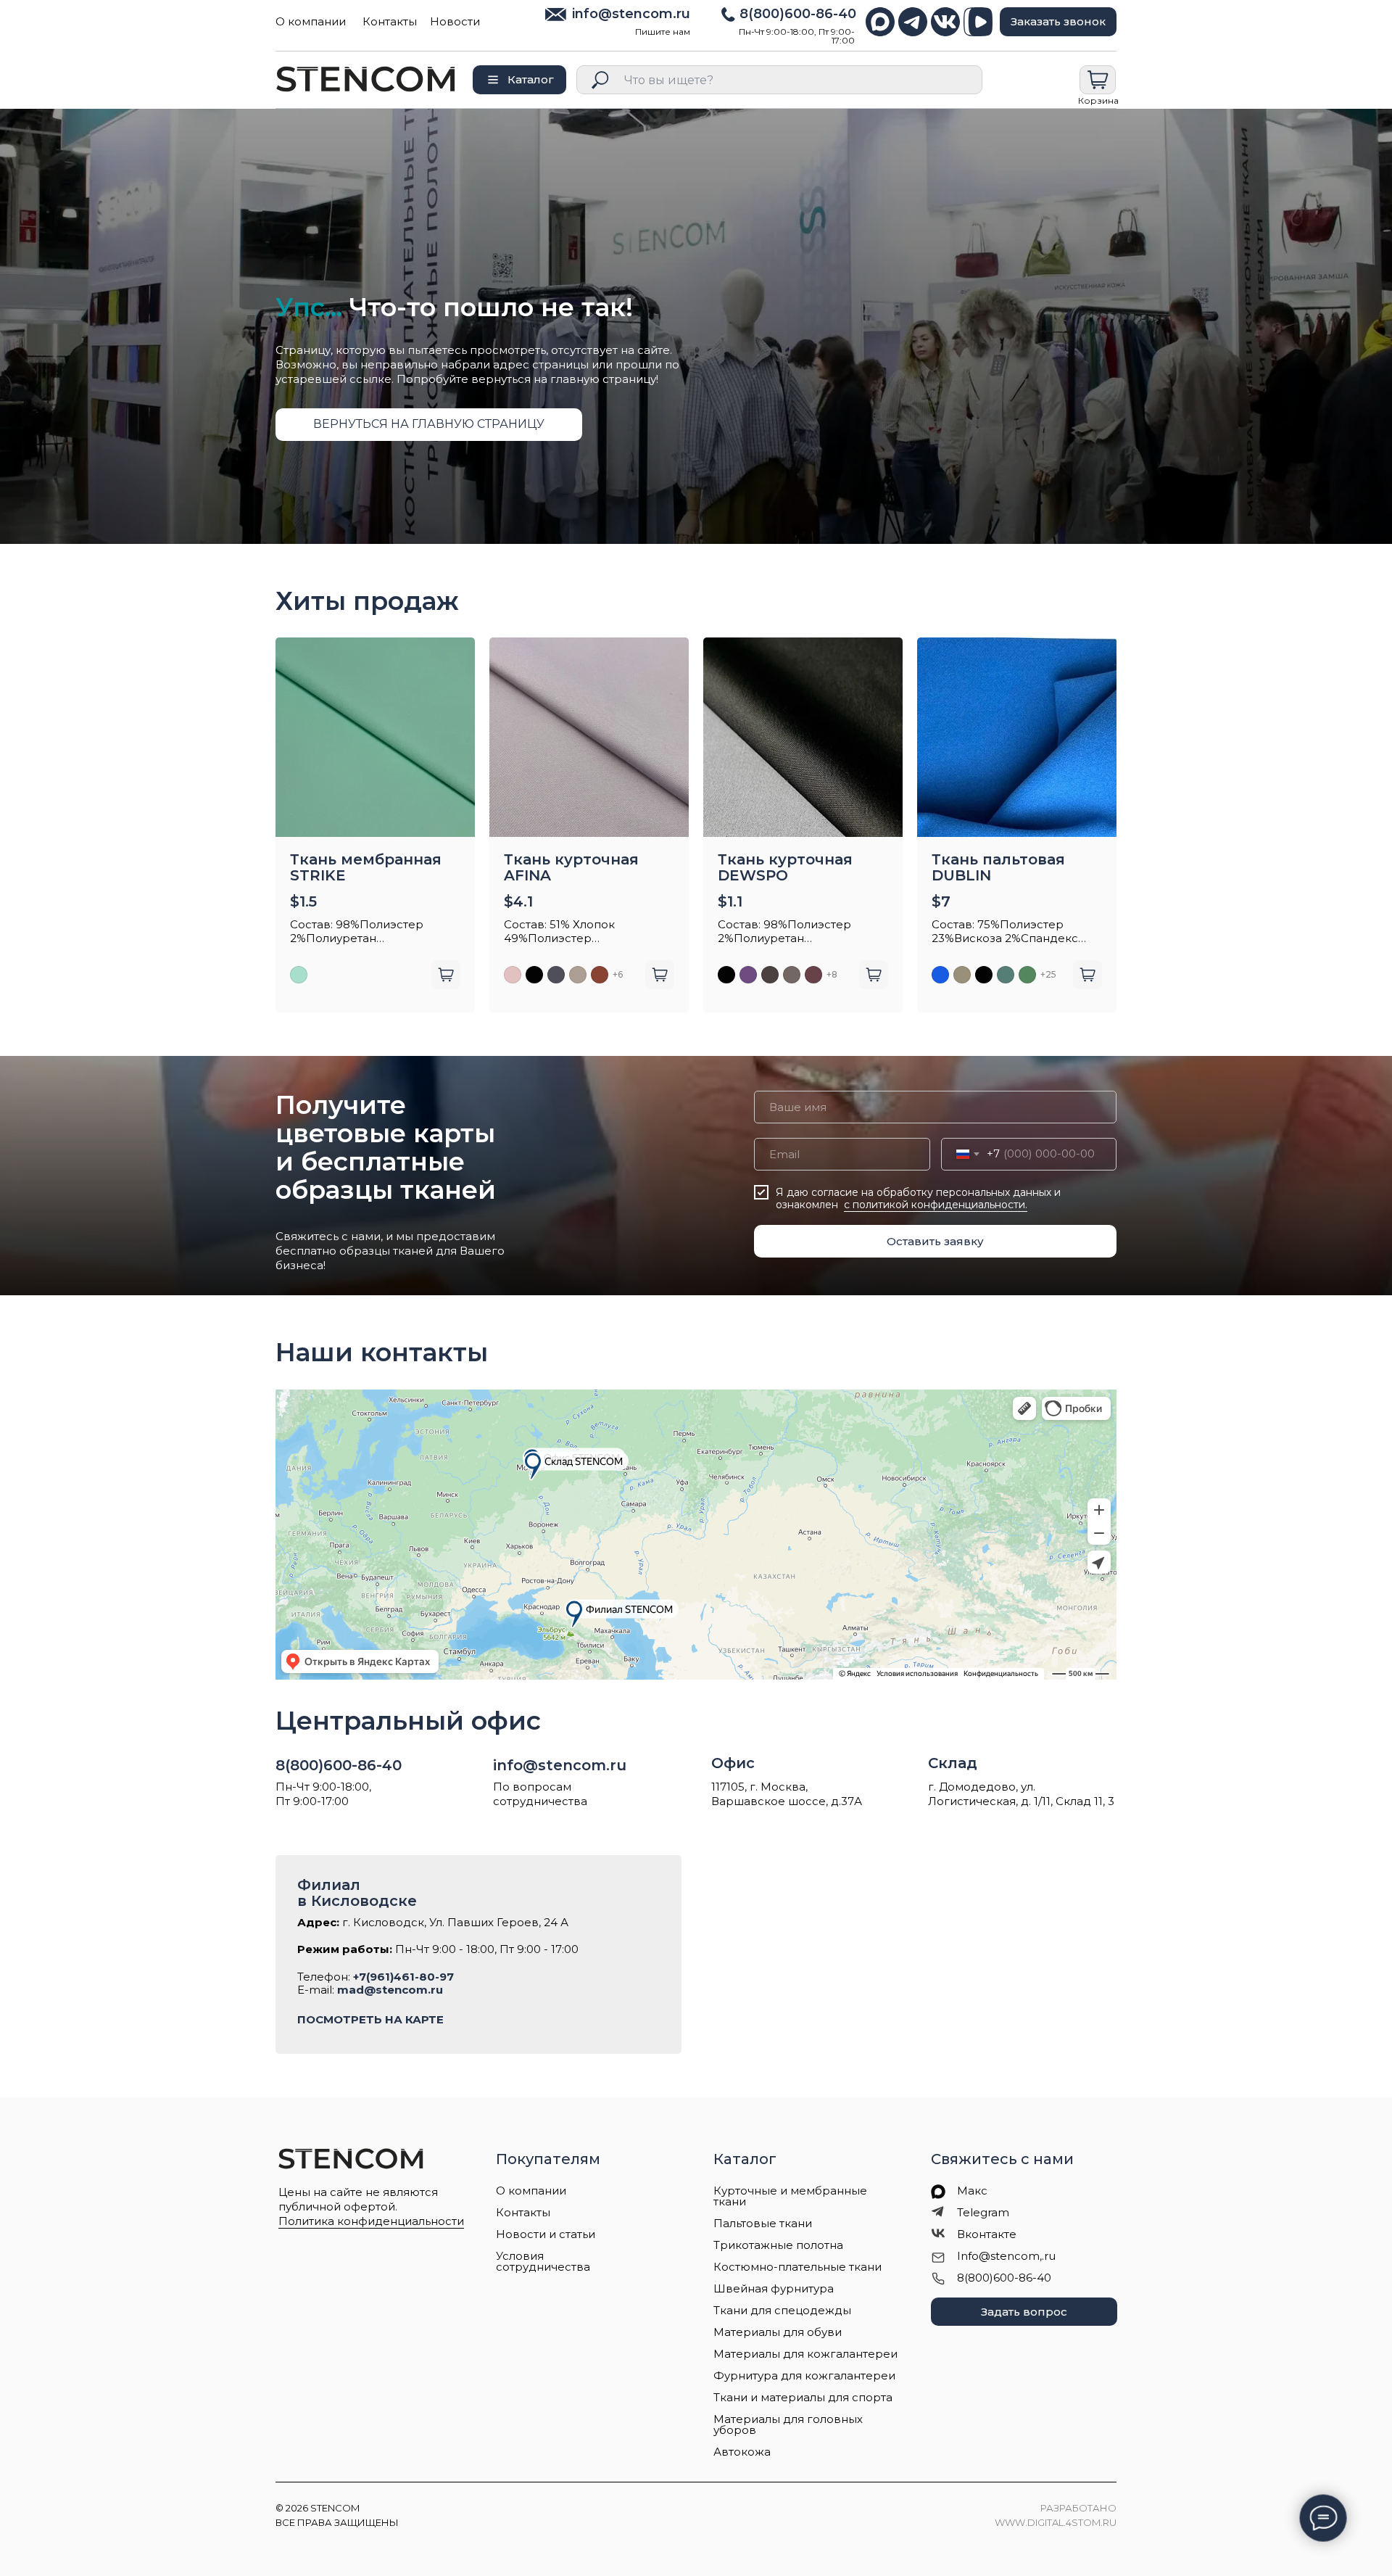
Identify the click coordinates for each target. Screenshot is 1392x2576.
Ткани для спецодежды (782, 2310)
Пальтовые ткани (763, 2223)
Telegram (983, 2212)
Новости (455, 21)
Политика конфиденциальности (371, 2221)
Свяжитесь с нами (1002, 2159)
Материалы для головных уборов (788, 2424)
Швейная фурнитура (774, 2288)
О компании (311, 21)
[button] (1058, 22)
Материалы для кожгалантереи (805, 2354)
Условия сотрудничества (543, 2261)
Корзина (1098, 100)
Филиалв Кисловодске (357, 1893)
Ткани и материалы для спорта (803, 2397)
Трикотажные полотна (778, 2245)
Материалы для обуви (778, 2332)
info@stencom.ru (631, 14)
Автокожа (742, 2452)
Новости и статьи (546, 2234)
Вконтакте (987, 2234)
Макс (972, 2191)
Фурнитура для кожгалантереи (804, 2375)
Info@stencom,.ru (1006, 2256)
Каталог (745, 2159)
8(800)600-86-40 (798, 14)
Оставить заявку (935, 1241)
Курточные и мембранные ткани (790, 2196)
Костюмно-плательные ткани (797, 2267)
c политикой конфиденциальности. (936, 1205)
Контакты (390, 21)
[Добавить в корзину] (446, 975)
